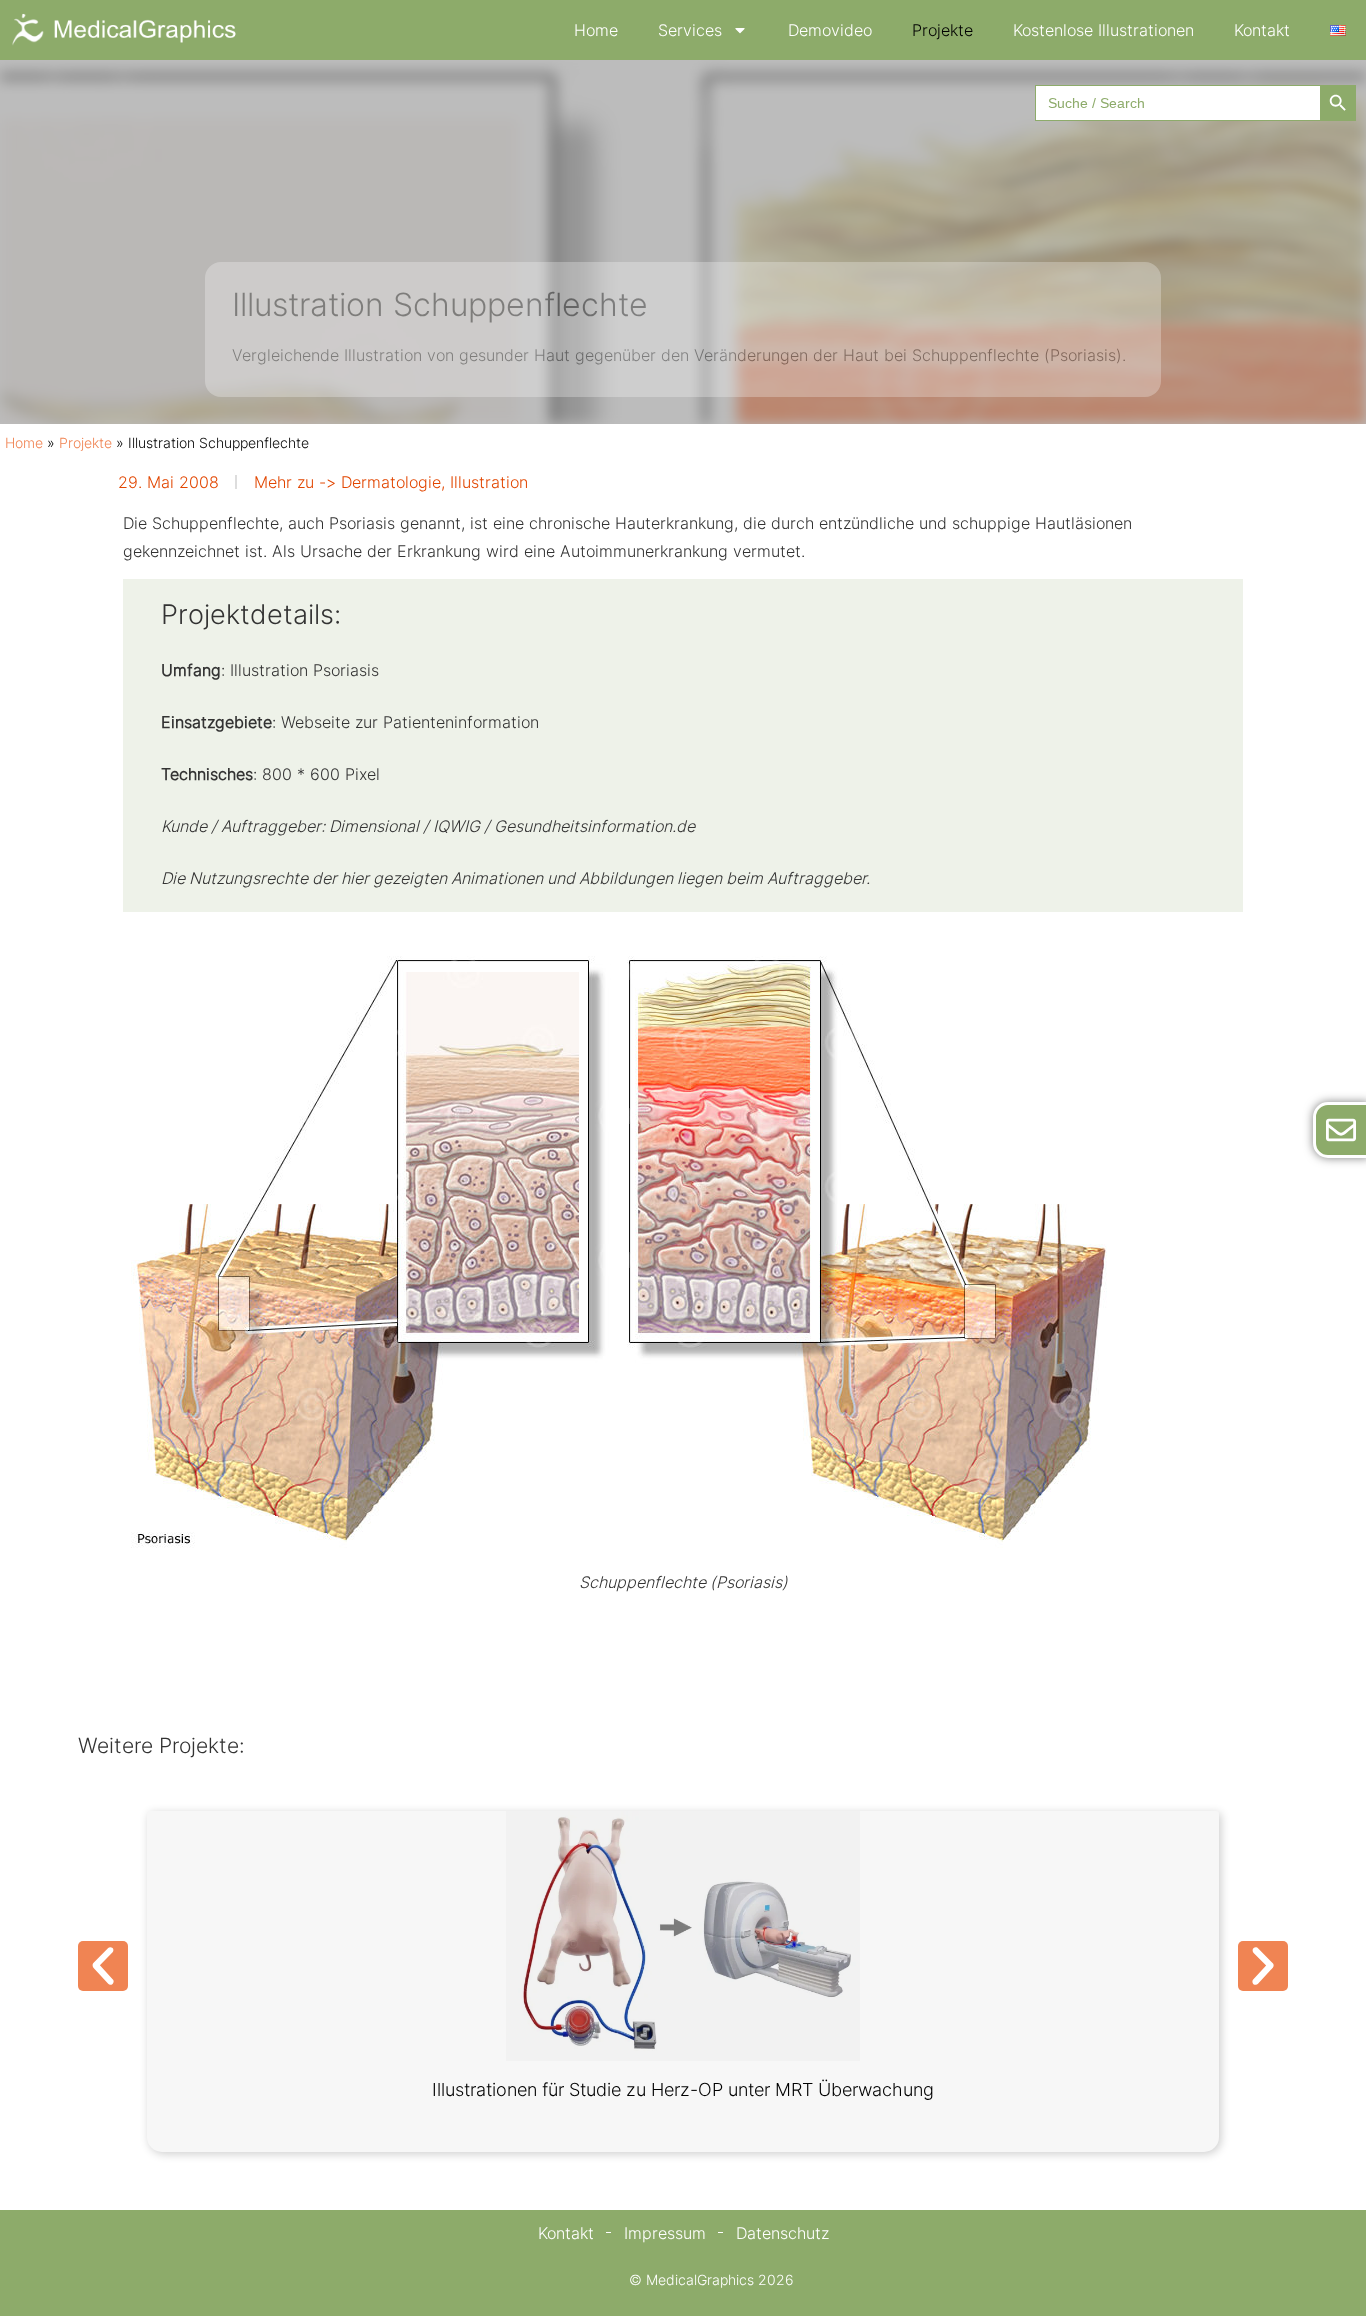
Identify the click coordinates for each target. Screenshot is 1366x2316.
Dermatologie (391, 482)
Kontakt (1262, 30)
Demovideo (830, 30)
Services (690, 30)
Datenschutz (782, 2233)
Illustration (489, 482)
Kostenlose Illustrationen (1103, 30)
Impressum (665, 2233)
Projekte (942, 30)
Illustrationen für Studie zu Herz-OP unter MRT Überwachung (683, 2089)
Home (596, 30)
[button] (103, 1966)
